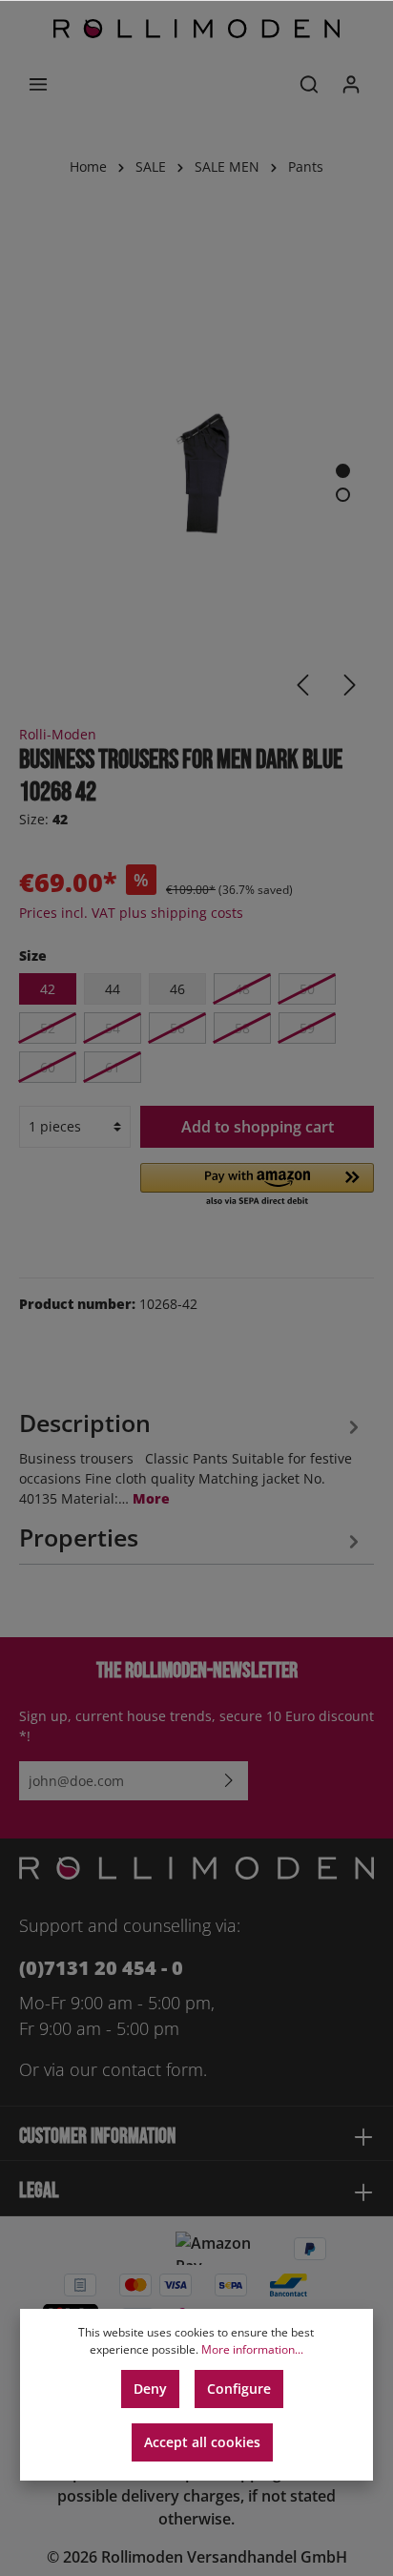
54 (113, 1028)
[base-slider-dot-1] (343, 471)
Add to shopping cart (258, 1127)
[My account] (351, 84)
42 (48, 989)
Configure (239, 2389)
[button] (257, 1186)
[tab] (192, 1455)
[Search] (309, 84)
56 (177, 1028)
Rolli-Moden (58, 734)
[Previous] (302, 685)
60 (48, 1067)
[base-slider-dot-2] (343, 495)
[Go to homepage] (196, 29)
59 (307, 1028)
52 (48, 1028)
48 (242, 989)
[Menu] (38, 84)
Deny (150, 2389)
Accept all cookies (202, 2442)
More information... (252, 2349)
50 (307, 989)
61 (113, 1067)
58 (242, 1028)
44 (113, 989)
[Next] (350, 685)
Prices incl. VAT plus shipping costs (131, 913)
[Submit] (229, 1781)
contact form (153, 2069)
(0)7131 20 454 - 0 (101, 1968)
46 (177, 989)
